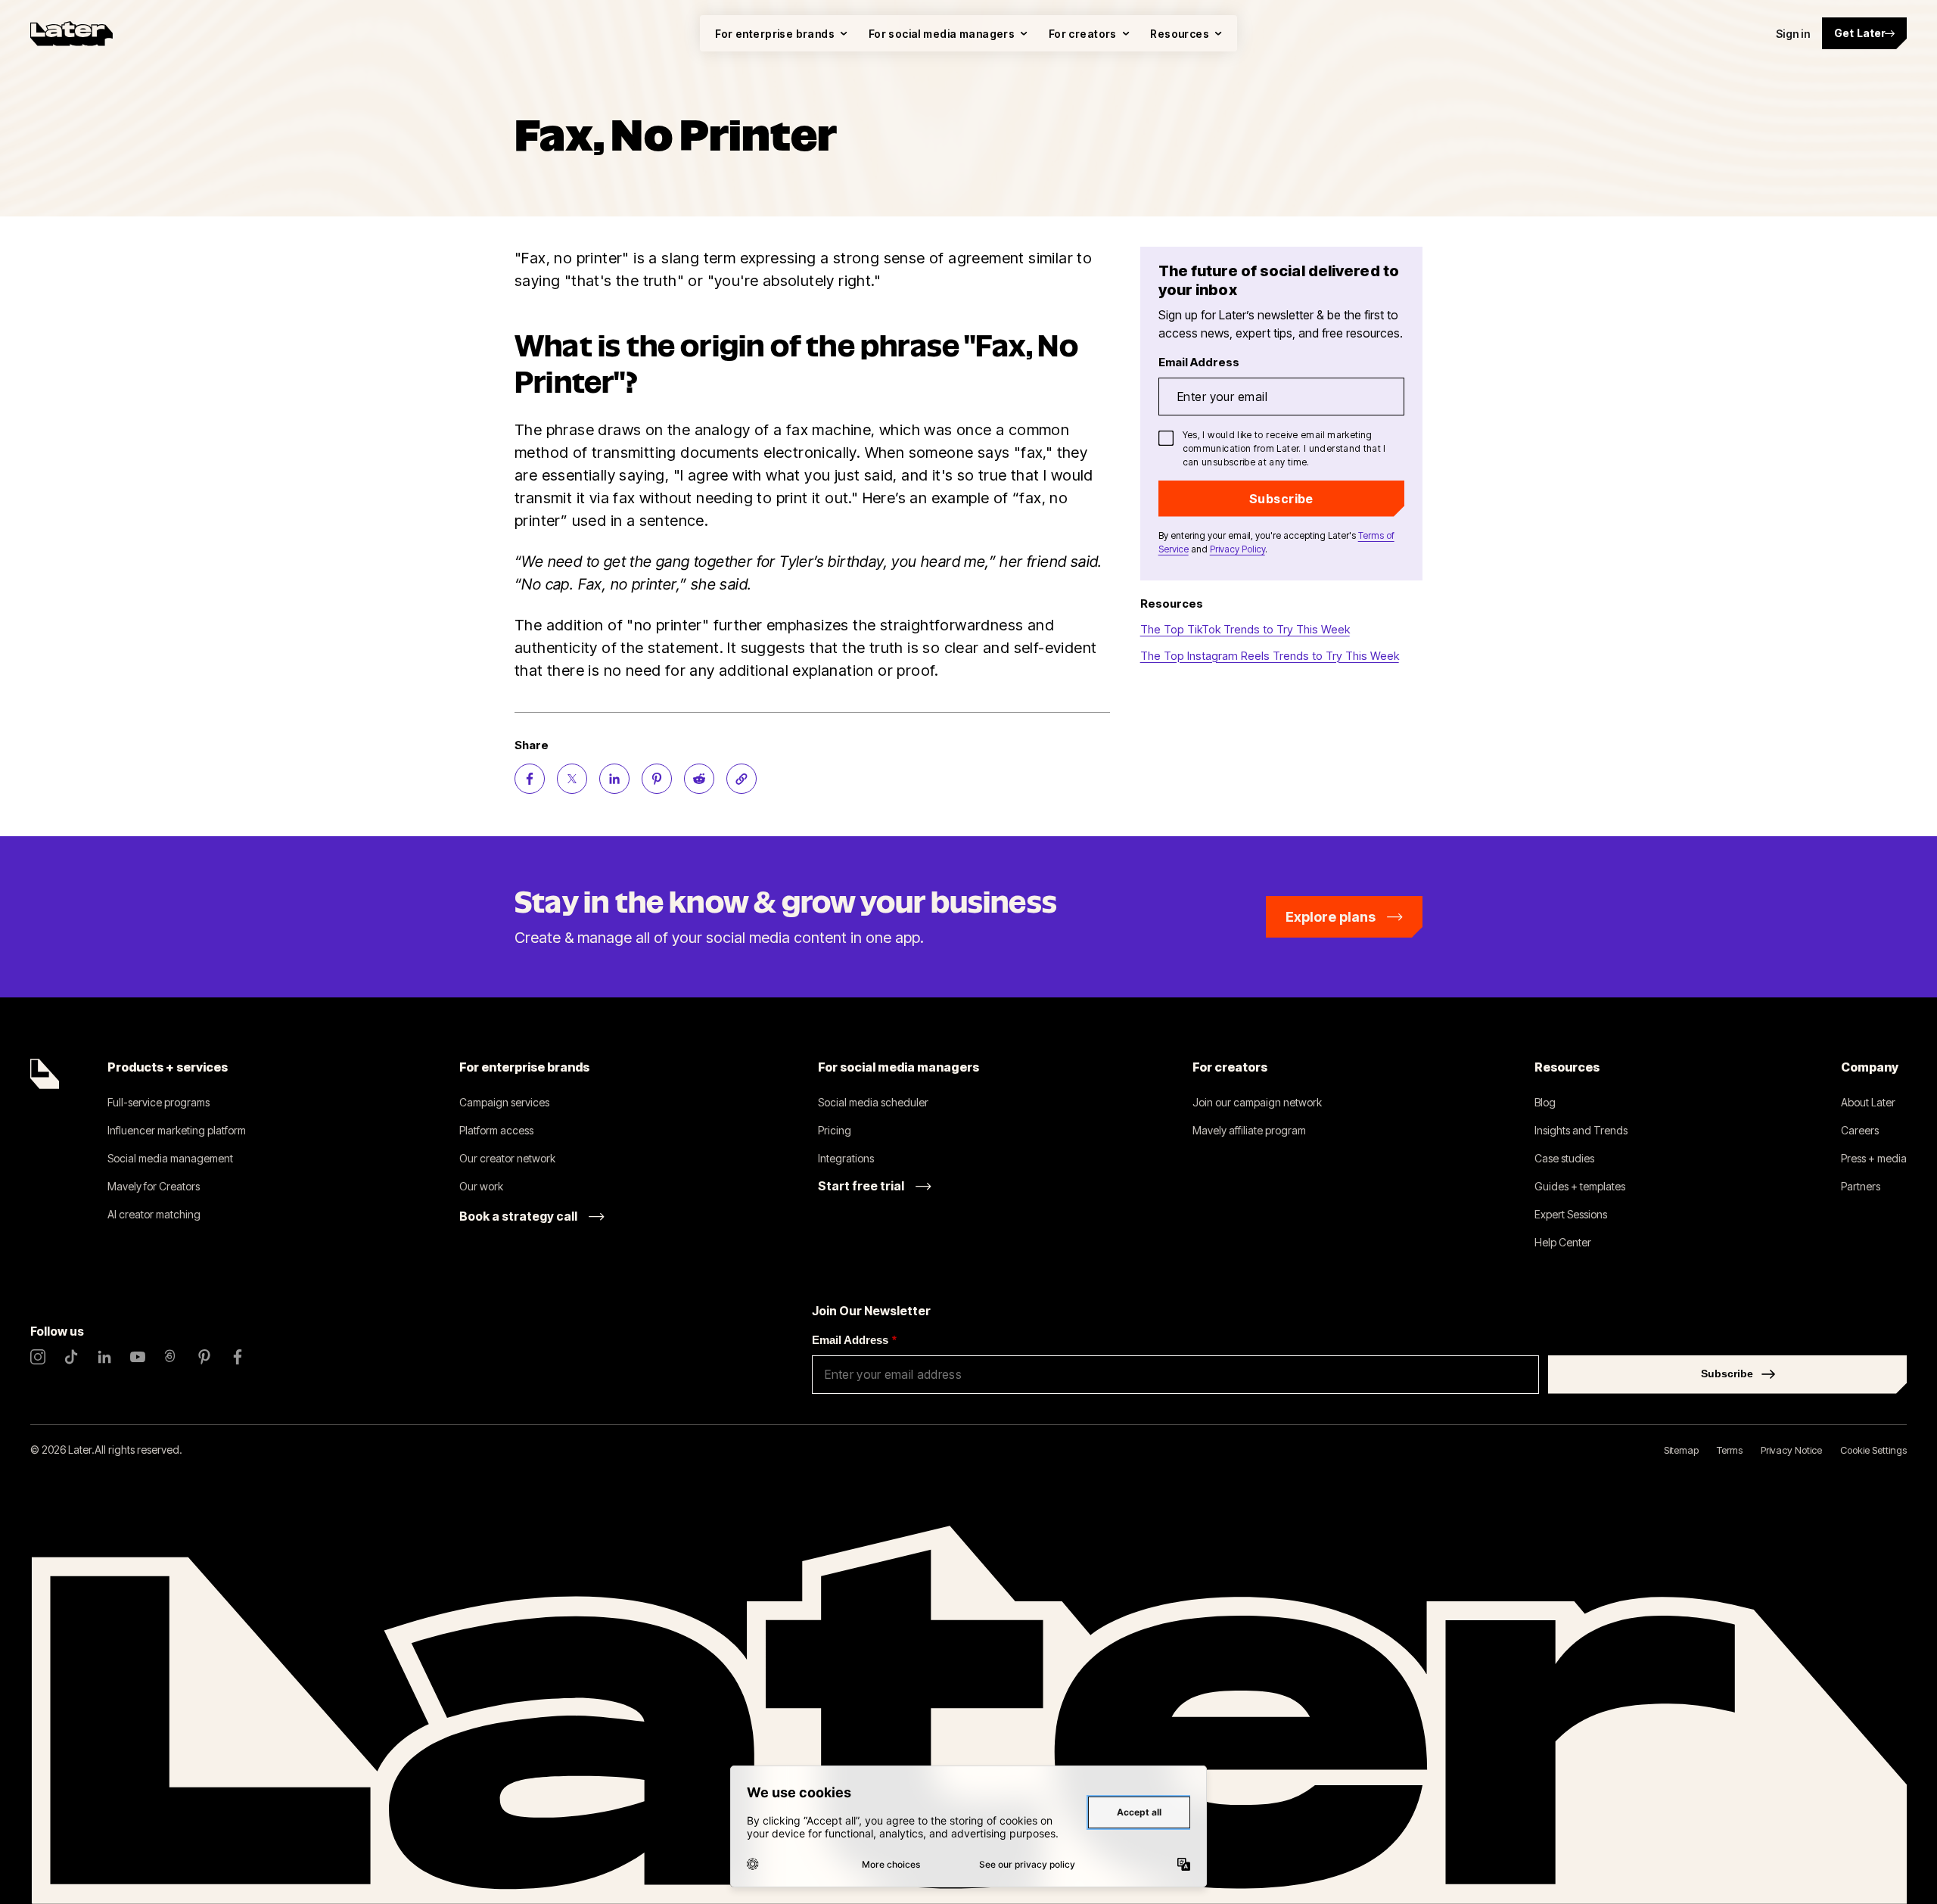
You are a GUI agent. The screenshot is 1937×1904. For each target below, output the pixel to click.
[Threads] (171, 1357)
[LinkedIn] (104, 1357)
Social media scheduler (873, 1102)
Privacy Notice (1791, 1450)
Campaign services (504, 1102)
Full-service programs (159, 1102)
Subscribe (1281, 499)
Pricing (835, 1130)
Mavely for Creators (154, 1186)
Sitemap (1681, 1450)
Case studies (1564, 1158)
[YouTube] (138, 1357)
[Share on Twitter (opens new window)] (572, 779)
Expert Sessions (1571, 1214)
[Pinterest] (204, 1357)
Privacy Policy (1237, 549)
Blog (1545, 1102)
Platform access (496, 1130)
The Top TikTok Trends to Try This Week (1245, 629)
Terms (1730, 1450)
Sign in (1793, 34)
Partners (1861, 1186)
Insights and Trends (1581, 1130)
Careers (1860, 1130)
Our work (481, 1186)
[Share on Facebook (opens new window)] (530, 779)
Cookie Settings (1873, 1450)
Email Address (854, 1340)
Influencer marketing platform (177, 1130)
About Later (1868, 1102)
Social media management (170, 1158)
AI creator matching (154, 1214)
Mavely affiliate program (1249, 1130)
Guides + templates (1580, 1186)
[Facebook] (238, 1357)
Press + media (1874, 1158)
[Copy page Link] (742, 779)
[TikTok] (71, 1357)
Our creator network (507, 1158)
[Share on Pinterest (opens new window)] (657, 779)
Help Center (1563, 1242)
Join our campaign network (1257, 1102)
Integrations (846, 1158)
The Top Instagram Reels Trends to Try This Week (1270, 656)
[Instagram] (38, 1357)
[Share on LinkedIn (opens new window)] (614, 779)
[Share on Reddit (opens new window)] (699, 779)
